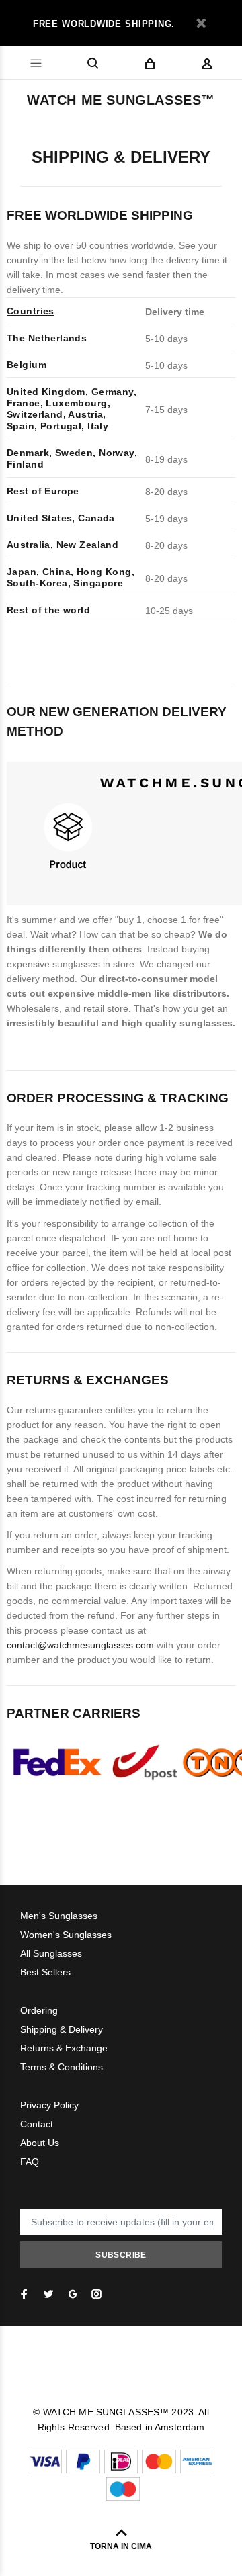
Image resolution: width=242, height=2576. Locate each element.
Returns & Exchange (64, 2048)
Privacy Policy (49, 2105)
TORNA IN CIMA (121, 2546)
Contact (37, 2124)
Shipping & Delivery (62, 2029)
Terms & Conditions (62, 2067)
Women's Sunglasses (66, 1935)
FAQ (30, 2162)
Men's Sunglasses (59, 1916)
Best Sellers (45, 1972)
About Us (40, 2143)
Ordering (39, 2010)
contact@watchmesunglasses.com (80, 1645)
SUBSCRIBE (121, 2255)
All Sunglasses (51, 1953)
